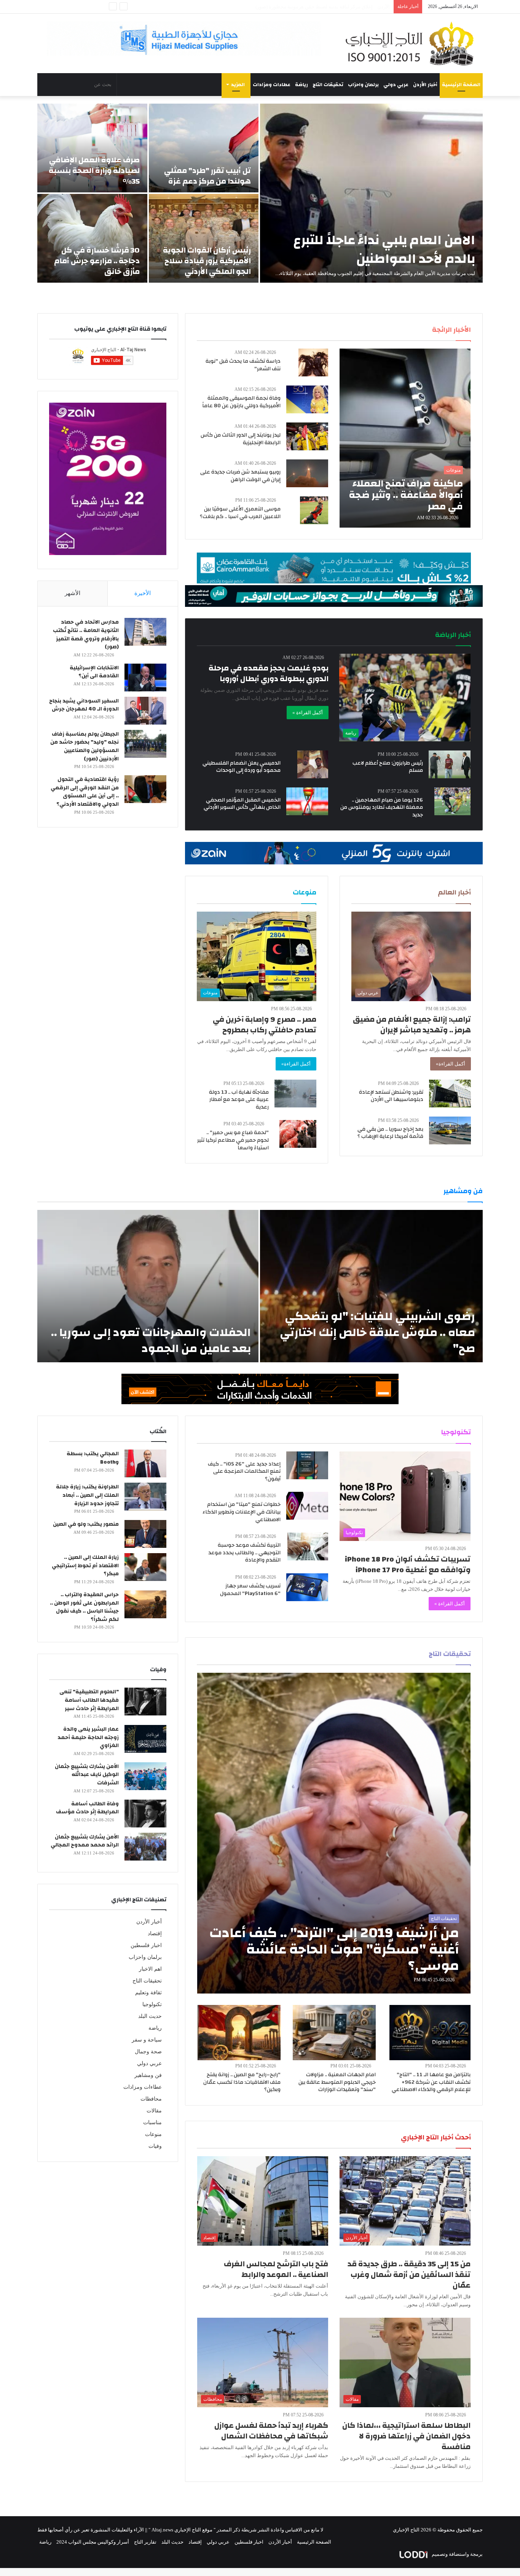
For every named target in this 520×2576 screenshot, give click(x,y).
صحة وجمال (148, 2052)
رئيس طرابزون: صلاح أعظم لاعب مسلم (388, 767)
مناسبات (152, 2122)
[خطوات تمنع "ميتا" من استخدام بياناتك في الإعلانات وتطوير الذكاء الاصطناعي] (307, 1506)
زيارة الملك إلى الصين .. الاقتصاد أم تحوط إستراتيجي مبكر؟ (85, 1566)
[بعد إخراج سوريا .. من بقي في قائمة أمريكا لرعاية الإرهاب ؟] (450, 1130)
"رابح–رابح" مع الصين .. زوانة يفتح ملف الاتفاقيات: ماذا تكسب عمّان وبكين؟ (242, 2082)
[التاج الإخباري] (412, 43)
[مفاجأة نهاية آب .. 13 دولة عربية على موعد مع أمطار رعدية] (295, 1094)
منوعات (153, 2134)
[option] (260, 193)
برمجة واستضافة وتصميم (457, 2554)
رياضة (301, 85)
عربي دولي (396, 85)
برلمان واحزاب (363, 85)
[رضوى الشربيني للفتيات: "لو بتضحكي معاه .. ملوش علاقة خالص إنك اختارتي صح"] (371, 1286)
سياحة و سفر (147, 2040)
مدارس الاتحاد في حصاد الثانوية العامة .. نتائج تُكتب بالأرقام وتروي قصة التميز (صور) (86, 634)
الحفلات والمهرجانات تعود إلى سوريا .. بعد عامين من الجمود (151, 1340)
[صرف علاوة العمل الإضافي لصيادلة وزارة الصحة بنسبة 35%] (92, 148)
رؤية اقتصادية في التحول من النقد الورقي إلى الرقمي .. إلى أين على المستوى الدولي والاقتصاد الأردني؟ (85, 792)
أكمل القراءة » (308, 713)
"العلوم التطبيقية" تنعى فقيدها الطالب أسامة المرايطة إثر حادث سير (89, 1700)
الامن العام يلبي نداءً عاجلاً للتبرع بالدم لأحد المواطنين (384, 249)
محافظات (151, 2099)
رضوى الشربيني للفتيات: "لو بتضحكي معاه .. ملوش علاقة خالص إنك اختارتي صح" (377, 1332)
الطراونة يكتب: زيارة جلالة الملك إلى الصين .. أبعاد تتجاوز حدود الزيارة (87, 1495)
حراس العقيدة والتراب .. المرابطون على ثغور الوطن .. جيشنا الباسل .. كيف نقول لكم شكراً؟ (84, 1607)
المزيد (238, 85)
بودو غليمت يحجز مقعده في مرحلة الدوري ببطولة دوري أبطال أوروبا (269, 673)
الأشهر (73, 593)
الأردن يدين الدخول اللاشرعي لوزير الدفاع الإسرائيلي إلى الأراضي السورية (314, 7)
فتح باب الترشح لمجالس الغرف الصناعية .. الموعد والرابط (276, 2269)
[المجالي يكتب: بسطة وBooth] (145, 1463)
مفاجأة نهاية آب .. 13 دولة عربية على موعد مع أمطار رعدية (239, 1100)
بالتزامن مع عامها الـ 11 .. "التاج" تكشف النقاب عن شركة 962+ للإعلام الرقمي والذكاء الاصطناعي (431, 2082)
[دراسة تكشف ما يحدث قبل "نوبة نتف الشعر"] (313, 362)
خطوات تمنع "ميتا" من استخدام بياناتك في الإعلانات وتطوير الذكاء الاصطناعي (242, 1512)
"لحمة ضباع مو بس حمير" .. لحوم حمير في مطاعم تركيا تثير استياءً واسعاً (233, 1140)
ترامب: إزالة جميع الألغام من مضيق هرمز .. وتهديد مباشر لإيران (412, 1025)
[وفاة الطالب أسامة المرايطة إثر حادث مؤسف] (145, 1814)
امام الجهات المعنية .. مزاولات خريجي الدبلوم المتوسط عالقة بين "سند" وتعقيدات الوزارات (337, 2082)
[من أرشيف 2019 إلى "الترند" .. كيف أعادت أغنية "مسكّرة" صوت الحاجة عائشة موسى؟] (334, 1833)
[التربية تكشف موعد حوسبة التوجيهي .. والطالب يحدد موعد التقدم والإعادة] (308, 1546)
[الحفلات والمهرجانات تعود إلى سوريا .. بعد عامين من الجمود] (148, 1286)
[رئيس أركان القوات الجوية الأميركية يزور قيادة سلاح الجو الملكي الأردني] (204, 238)
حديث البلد (150, 2016)
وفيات (155, 2146)
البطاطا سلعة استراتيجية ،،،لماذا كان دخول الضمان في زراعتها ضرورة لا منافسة (406, 2436)
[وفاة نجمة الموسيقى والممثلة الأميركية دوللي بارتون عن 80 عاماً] (307, 399)
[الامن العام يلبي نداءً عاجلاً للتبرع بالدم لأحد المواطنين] (371, 193)
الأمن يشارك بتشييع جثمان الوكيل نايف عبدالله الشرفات (87, 1775)
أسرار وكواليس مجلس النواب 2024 (93, 2542)
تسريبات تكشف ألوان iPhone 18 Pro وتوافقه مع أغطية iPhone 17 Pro (408, 1564)
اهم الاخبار (150, 1969)
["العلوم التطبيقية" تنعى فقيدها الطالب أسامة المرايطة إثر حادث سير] (145, 1702)
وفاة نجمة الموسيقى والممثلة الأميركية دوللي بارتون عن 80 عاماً (241, 402)
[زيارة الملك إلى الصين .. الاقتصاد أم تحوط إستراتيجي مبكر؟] (145, 1567)
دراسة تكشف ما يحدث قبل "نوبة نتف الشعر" (243, 365)
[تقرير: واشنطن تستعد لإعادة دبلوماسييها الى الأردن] (450, 1094)
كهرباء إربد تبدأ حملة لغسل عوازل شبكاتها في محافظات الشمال (271, 2431)
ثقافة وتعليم (148, 1993)
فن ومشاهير (148, 2075)
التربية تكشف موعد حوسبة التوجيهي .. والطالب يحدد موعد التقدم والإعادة (244, 1553)
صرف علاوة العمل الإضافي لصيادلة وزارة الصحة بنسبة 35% (94, 170)
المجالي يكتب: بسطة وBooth (93, 1458)
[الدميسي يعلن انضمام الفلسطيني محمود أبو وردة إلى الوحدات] (313, 764)
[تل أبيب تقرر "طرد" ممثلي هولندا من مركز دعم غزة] (204, 148)
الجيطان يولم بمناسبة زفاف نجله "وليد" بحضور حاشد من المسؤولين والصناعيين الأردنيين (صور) (85, 746)
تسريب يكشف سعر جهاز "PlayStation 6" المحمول (250, 1590)
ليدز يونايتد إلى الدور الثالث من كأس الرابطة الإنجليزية (241, 439)
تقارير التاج (145, 2542)
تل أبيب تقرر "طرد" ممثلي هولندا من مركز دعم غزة (207, 176)
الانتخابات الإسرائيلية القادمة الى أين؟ (94, 672)
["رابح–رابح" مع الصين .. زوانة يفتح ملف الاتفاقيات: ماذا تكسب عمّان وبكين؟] (239, 2033)
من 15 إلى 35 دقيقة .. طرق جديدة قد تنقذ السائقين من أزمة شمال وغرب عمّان (409, 2274)
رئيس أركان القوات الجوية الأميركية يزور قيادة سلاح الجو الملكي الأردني (207, 261)
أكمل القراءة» (451, 1064)
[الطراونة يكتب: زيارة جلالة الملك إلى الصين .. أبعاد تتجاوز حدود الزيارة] (145, 1497)
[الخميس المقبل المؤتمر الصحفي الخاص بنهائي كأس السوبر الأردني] (307, 801)
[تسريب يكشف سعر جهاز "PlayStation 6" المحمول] (307, 1587)
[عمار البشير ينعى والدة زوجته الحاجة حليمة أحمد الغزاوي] (145, 1739)
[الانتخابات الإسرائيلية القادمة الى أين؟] (145, 678)
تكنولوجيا (152, 2004)
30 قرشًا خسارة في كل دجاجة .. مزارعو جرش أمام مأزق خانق (97, 261)
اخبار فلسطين (146, 1945)
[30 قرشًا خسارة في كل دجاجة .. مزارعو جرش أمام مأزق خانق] (92, 238)
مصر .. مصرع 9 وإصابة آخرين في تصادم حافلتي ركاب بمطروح (265, 1025)
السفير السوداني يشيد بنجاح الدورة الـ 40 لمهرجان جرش (84, 705)
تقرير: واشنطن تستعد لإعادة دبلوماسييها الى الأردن (391, 1096)
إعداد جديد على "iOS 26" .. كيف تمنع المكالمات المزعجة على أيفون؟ (244, 1471)
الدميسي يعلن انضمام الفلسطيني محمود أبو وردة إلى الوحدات (242, 767)
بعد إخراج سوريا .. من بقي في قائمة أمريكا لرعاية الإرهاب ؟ (390, 1133)
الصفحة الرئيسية (461, 85)
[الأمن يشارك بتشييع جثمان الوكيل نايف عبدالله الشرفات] (145, 1776)
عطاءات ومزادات (272, 85)
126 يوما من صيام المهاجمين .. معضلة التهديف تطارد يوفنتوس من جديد (382, 807)
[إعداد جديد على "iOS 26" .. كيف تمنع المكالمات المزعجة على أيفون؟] (307, 1465)
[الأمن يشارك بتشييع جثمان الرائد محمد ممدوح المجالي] (145, 1847)
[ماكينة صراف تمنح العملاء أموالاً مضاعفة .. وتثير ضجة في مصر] (405, 438)
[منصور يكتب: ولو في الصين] (145, 1534)
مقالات (154, 2111)
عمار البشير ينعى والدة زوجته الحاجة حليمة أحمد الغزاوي (88, 1737)
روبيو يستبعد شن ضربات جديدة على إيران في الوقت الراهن (240, 476)
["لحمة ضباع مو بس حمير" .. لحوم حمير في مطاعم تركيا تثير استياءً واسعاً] (298, 1134)
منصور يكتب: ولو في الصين (86, 1524)
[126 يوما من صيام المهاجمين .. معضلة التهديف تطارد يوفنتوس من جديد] (452, 801)
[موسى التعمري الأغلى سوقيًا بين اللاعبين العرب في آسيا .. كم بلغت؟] (314, 510)
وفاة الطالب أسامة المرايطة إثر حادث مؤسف (87, 1808)
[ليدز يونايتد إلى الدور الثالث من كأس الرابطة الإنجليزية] (307, 436)
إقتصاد (155, 1934)
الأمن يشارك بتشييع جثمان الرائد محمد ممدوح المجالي (85, 1841)
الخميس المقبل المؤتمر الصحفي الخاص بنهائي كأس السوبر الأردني (242, 804)
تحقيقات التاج (328, 85)
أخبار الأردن (425, 85)
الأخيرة (143, 593)
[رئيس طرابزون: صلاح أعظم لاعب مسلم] (450, 764)
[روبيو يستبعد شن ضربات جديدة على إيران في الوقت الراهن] (307, 473)
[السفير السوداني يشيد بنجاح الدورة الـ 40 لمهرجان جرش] (145, 711)
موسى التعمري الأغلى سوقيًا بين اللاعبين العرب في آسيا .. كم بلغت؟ (240, 513)
